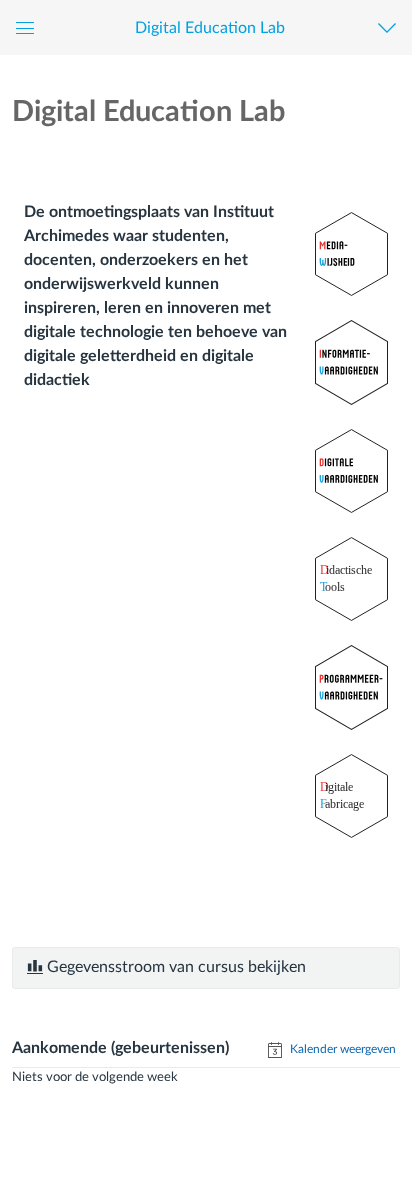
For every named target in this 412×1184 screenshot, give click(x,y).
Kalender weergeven (341, 1049)
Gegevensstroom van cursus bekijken (174, 967)
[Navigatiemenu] (391, 27)
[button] (209, 27)
